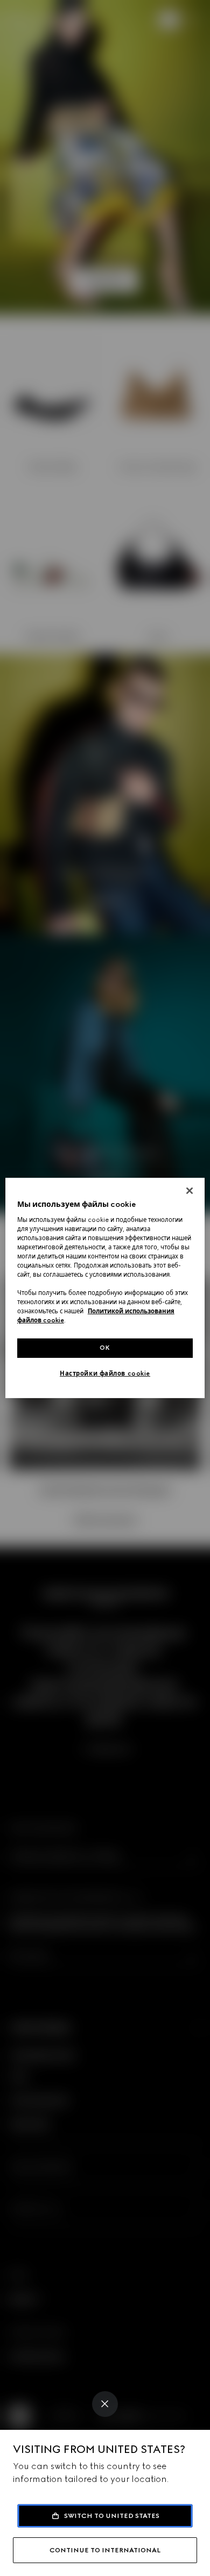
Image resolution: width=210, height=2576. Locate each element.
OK (105, 1348)
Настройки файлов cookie (105, 1373)
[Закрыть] (190, 1191)
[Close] (105, 2404)
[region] (105, 1288)
